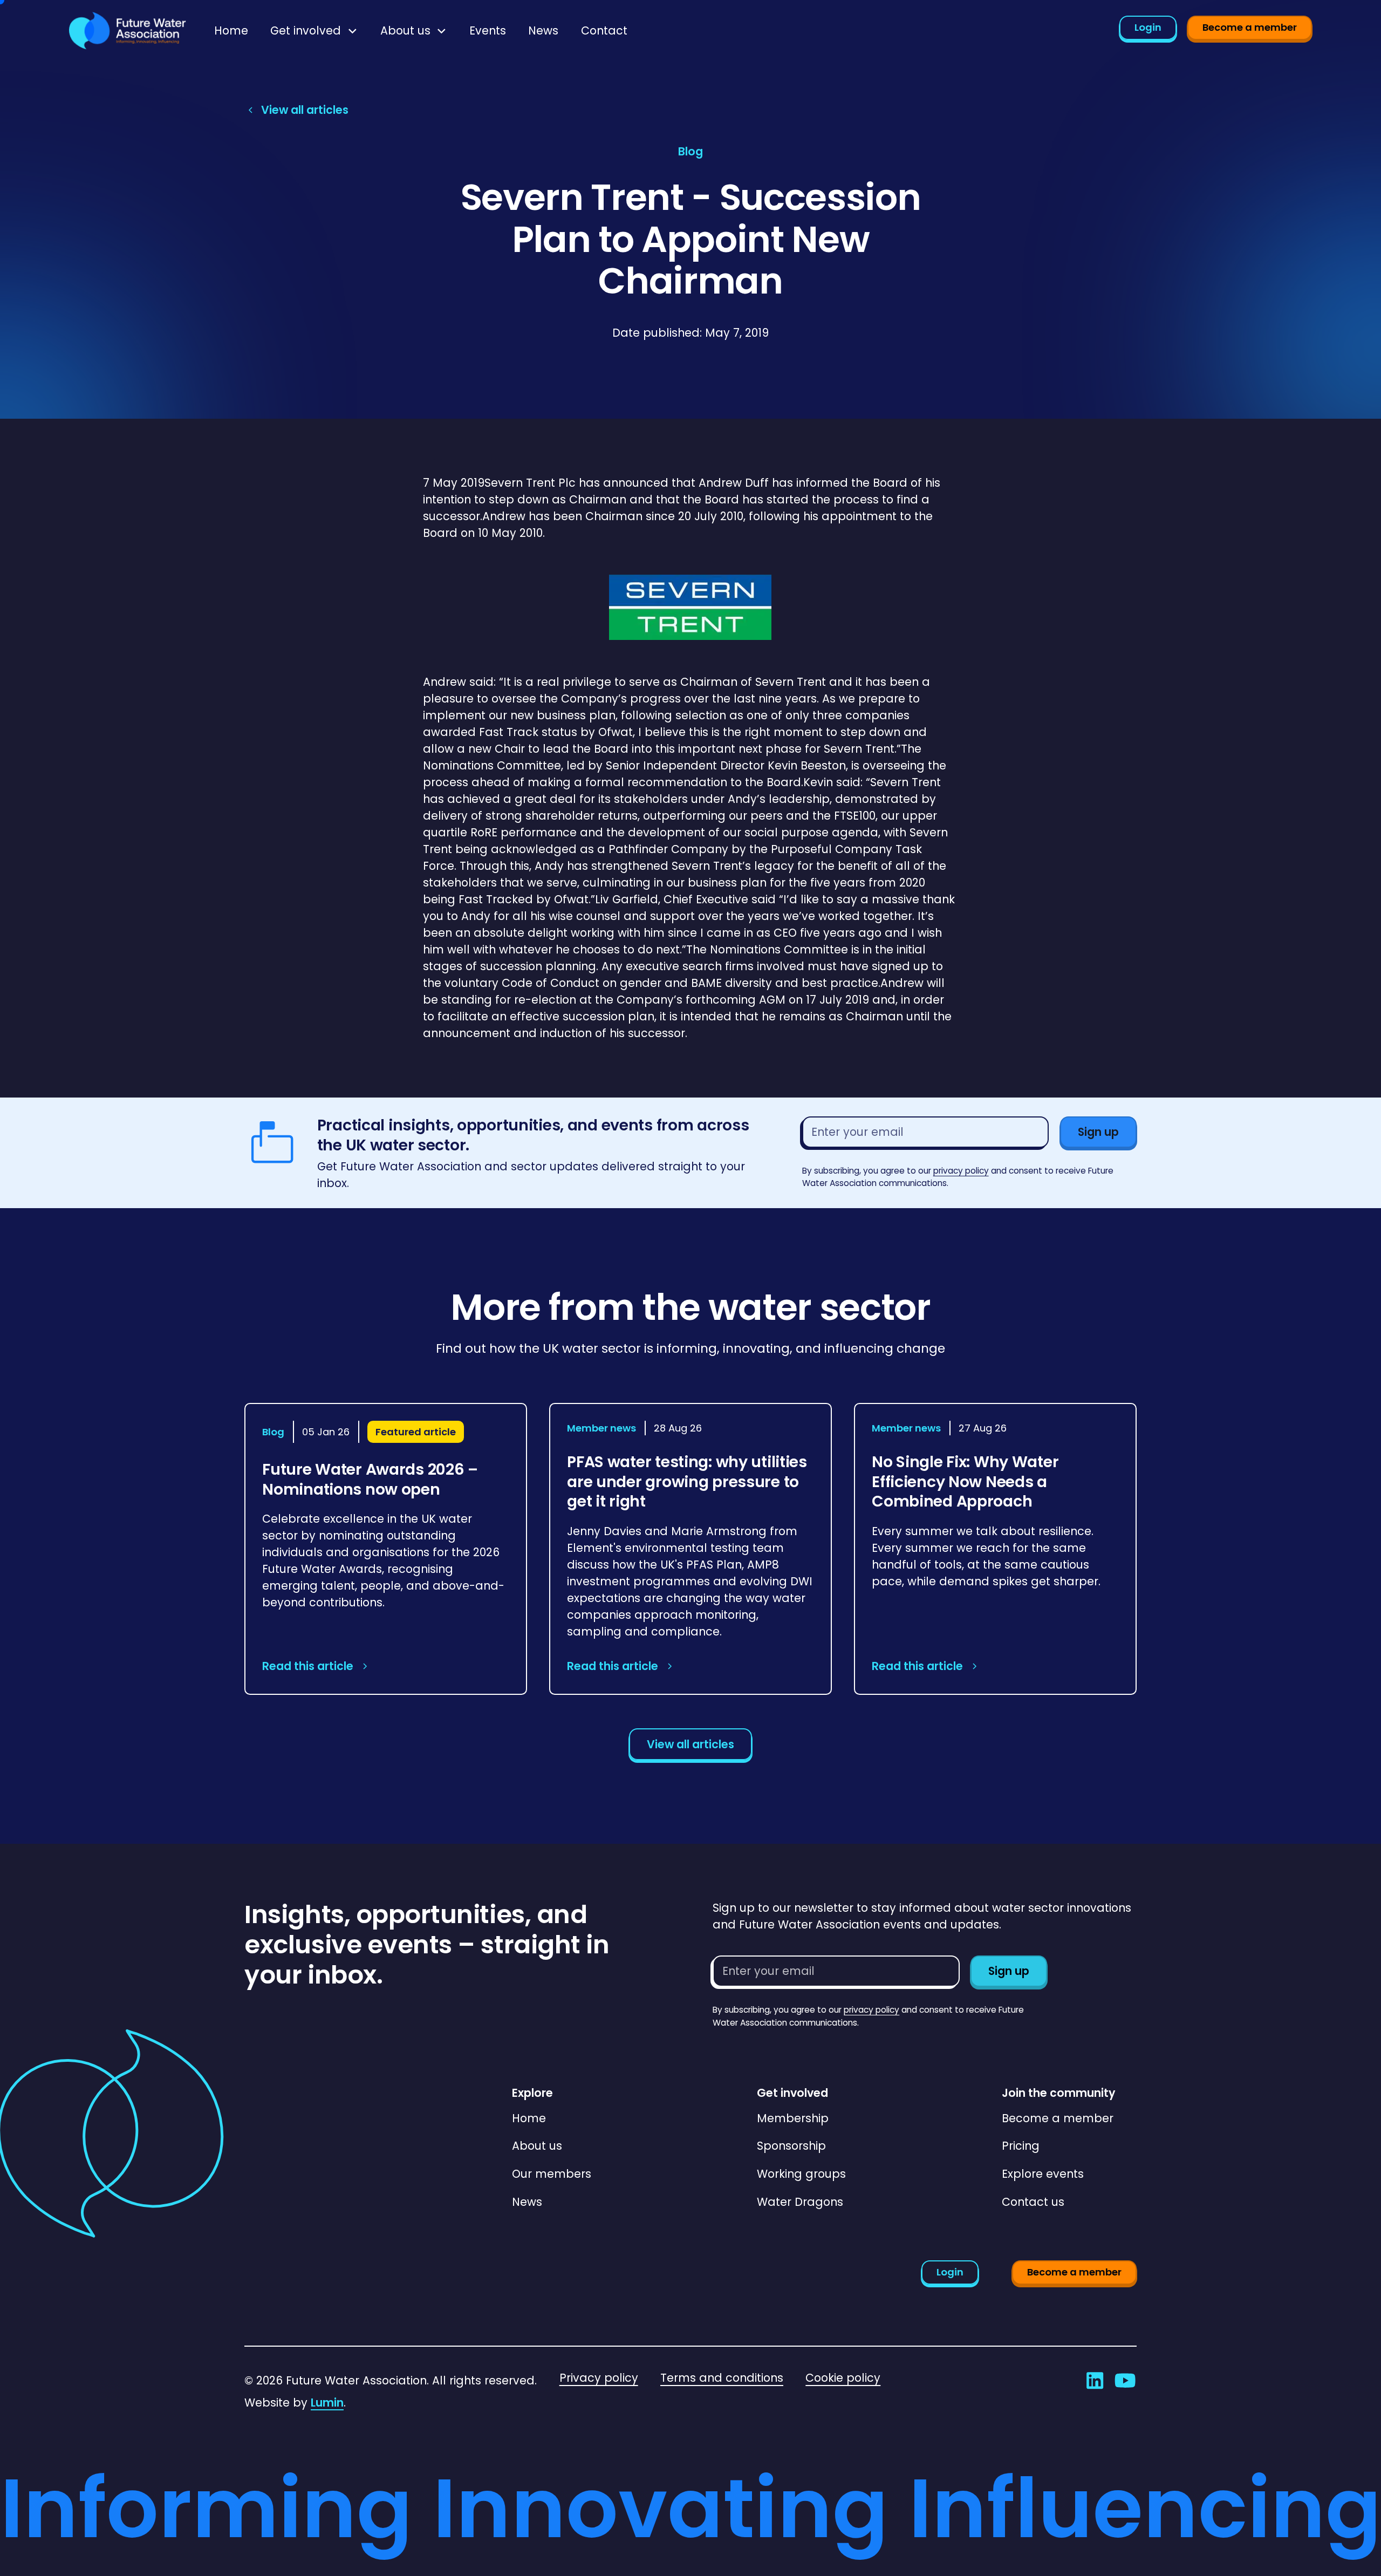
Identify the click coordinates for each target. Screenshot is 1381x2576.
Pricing (1021, 2146)
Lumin (327, 2403)
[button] (314, 30)
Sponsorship (791, 2146)
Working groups (801, 2174)
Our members (552, 2174)
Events (488, 30)
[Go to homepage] (128, 31)
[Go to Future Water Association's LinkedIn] (1095, 2380)
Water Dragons (800, 2202)
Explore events (1043, 2174)
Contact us (1033, 2202)
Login (1148, 27)
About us (537, 2146)
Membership (793, 2118)
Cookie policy (843, 2378)
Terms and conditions (722, 2378)
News (543, 30)
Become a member (1250, 27)
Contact (604, 30)
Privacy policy (599, 2378)
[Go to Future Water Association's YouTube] (1125, 2380)
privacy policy (961, 1171)
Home (231, 30)
